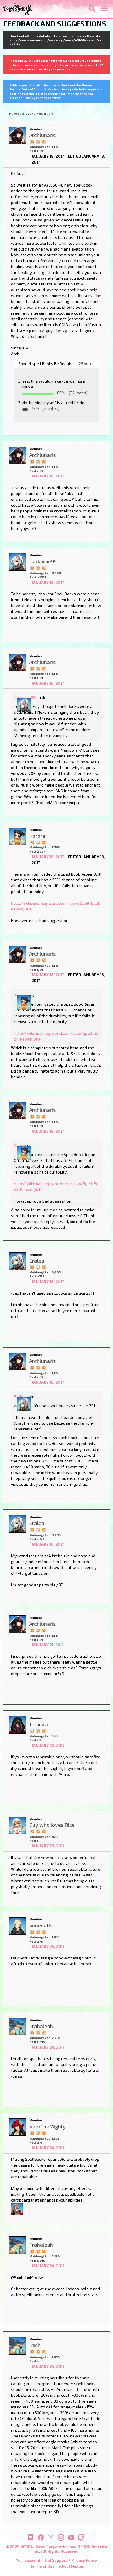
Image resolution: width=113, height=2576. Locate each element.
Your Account (28, 2560)
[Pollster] (38, 141)
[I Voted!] (32, 141)
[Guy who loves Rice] (18, 1826)
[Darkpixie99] (18, 562)
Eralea (20, 1397)
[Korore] (18, 836)
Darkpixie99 (25, 697)
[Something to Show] (32, 568)
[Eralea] (18, 1261)
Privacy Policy (84, 2560)
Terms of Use (42, 2566)
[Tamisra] (18, 1725)
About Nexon (71, 2566)
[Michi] (18, 2346)
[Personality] (44, 2133)
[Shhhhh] (38, 842)
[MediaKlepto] (17, 2208)
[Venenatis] (18, 1926)
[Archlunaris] (18, 136)
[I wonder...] (44, 141)
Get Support (56, 2560)
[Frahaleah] (18, 2027)
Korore (20, 995)
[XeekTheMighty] (18, 2127)
